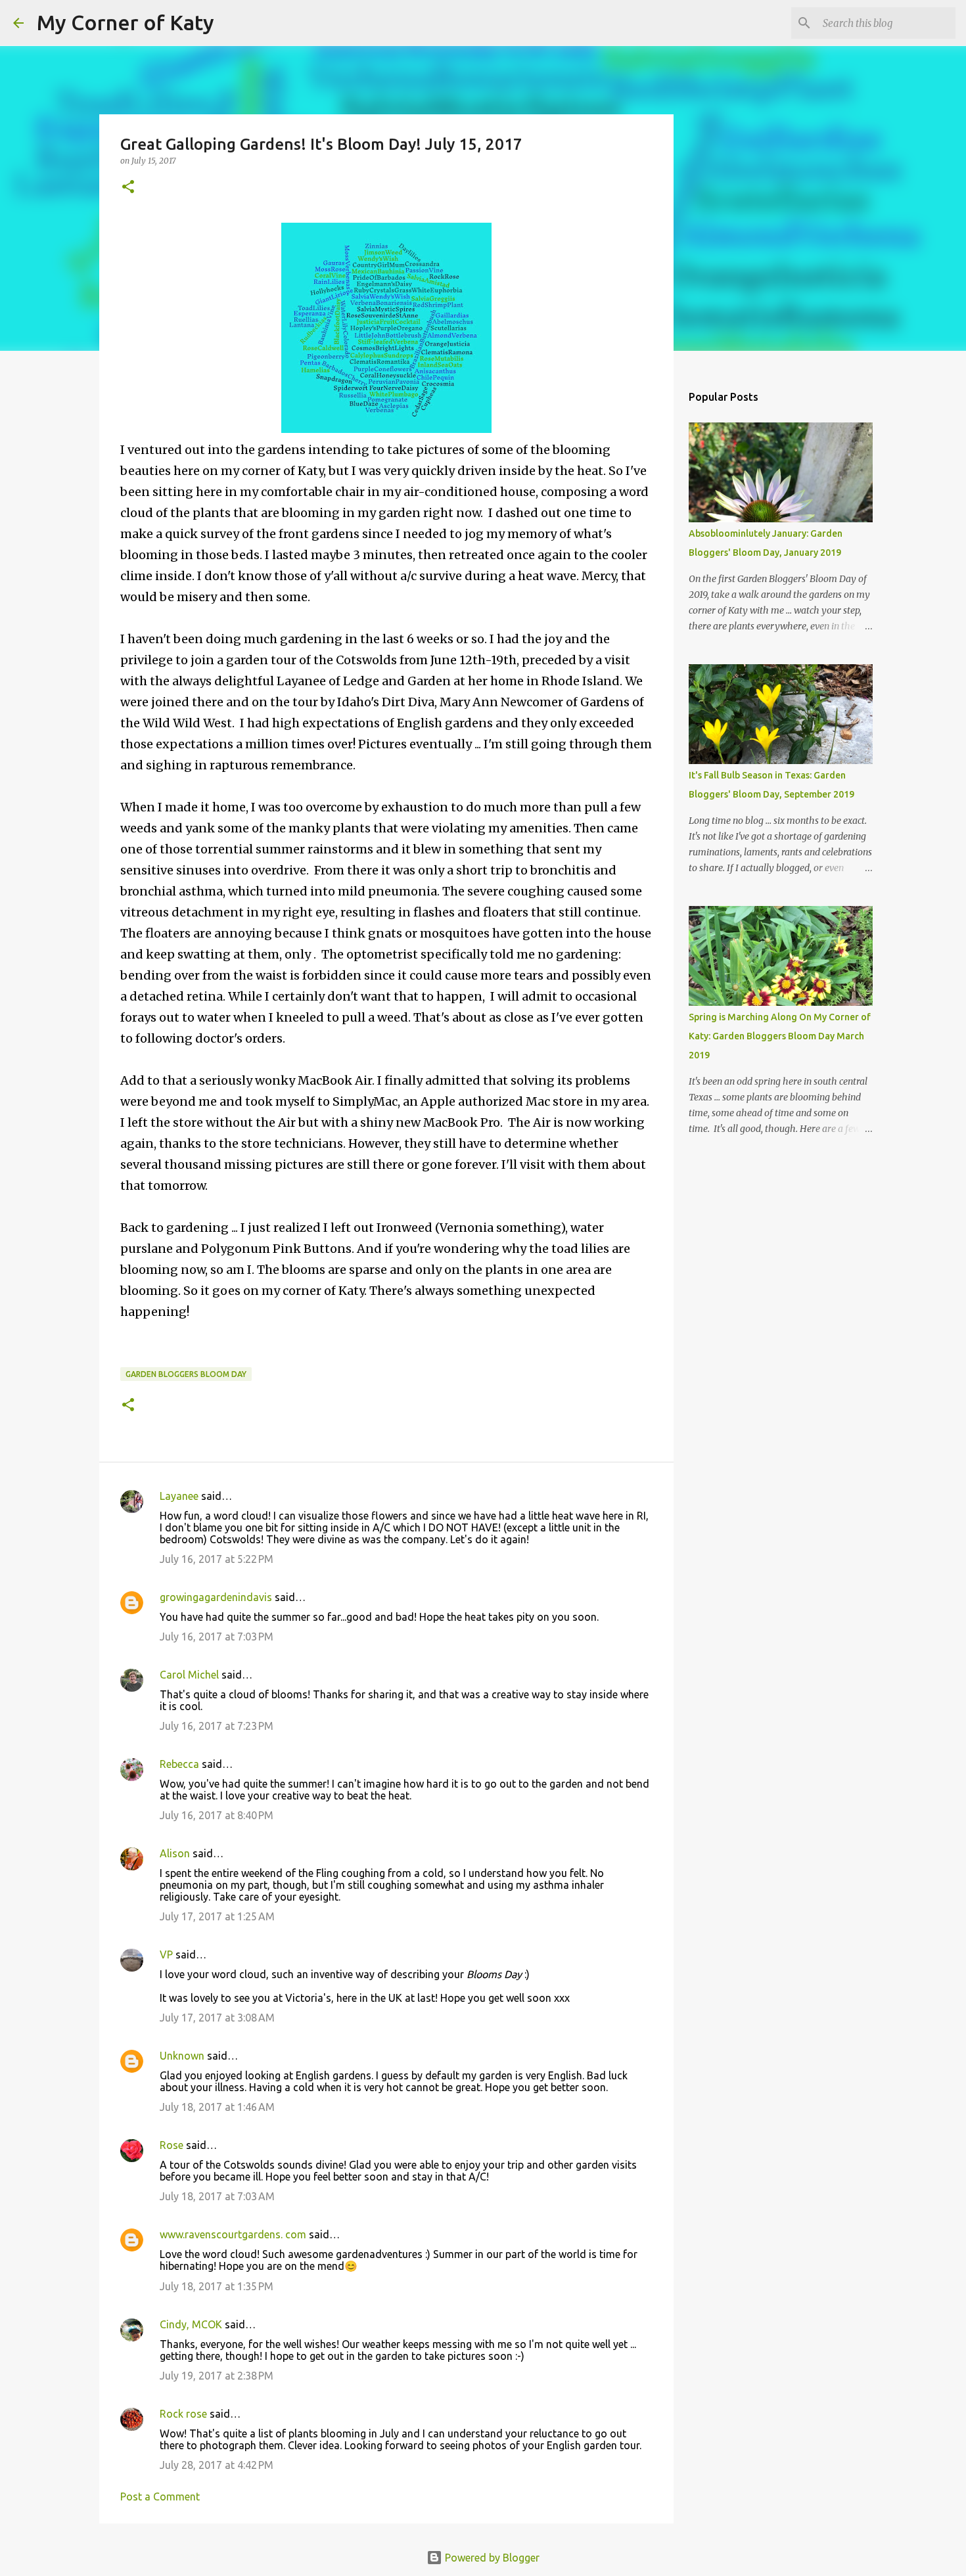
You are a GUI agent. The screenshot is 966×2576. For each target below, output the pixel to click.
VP (166, 1955)
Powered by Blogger (491, 2558)
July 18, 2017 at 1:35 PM (217, 2286)
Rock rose (185, 2414)
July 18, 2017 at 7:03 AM (217, 2196)
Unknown (182, 2056)
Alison (175, 1853)
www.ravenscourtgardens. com (233, 2234)
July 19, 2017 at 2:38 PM (217, 2376)
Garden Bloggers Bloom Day (186, 1374)
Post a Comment (160, 2497)
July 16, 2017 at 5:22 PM (217, 1559)
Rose (172, 2145)
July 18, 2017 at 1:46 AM (217, 2107)
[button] (128, 188)
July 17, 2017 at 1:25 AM (217, 1916)
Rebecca (179, 1764)
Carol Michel (189, 1675)
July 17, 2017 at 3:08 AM (217, 2018)
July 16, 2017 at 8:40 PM (217, 1815)
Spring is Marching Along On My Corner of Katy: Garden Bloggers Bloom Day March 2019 (780, 1036)
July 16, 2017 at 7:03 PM (217, 1637)
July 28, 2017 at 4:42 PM (217, 2465)
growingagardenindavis (216, 1597)
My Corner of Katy (126, 22)
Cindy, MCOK (191, 2324)
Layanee (179, 1496)
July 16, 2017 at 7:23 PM (217, 1726)
